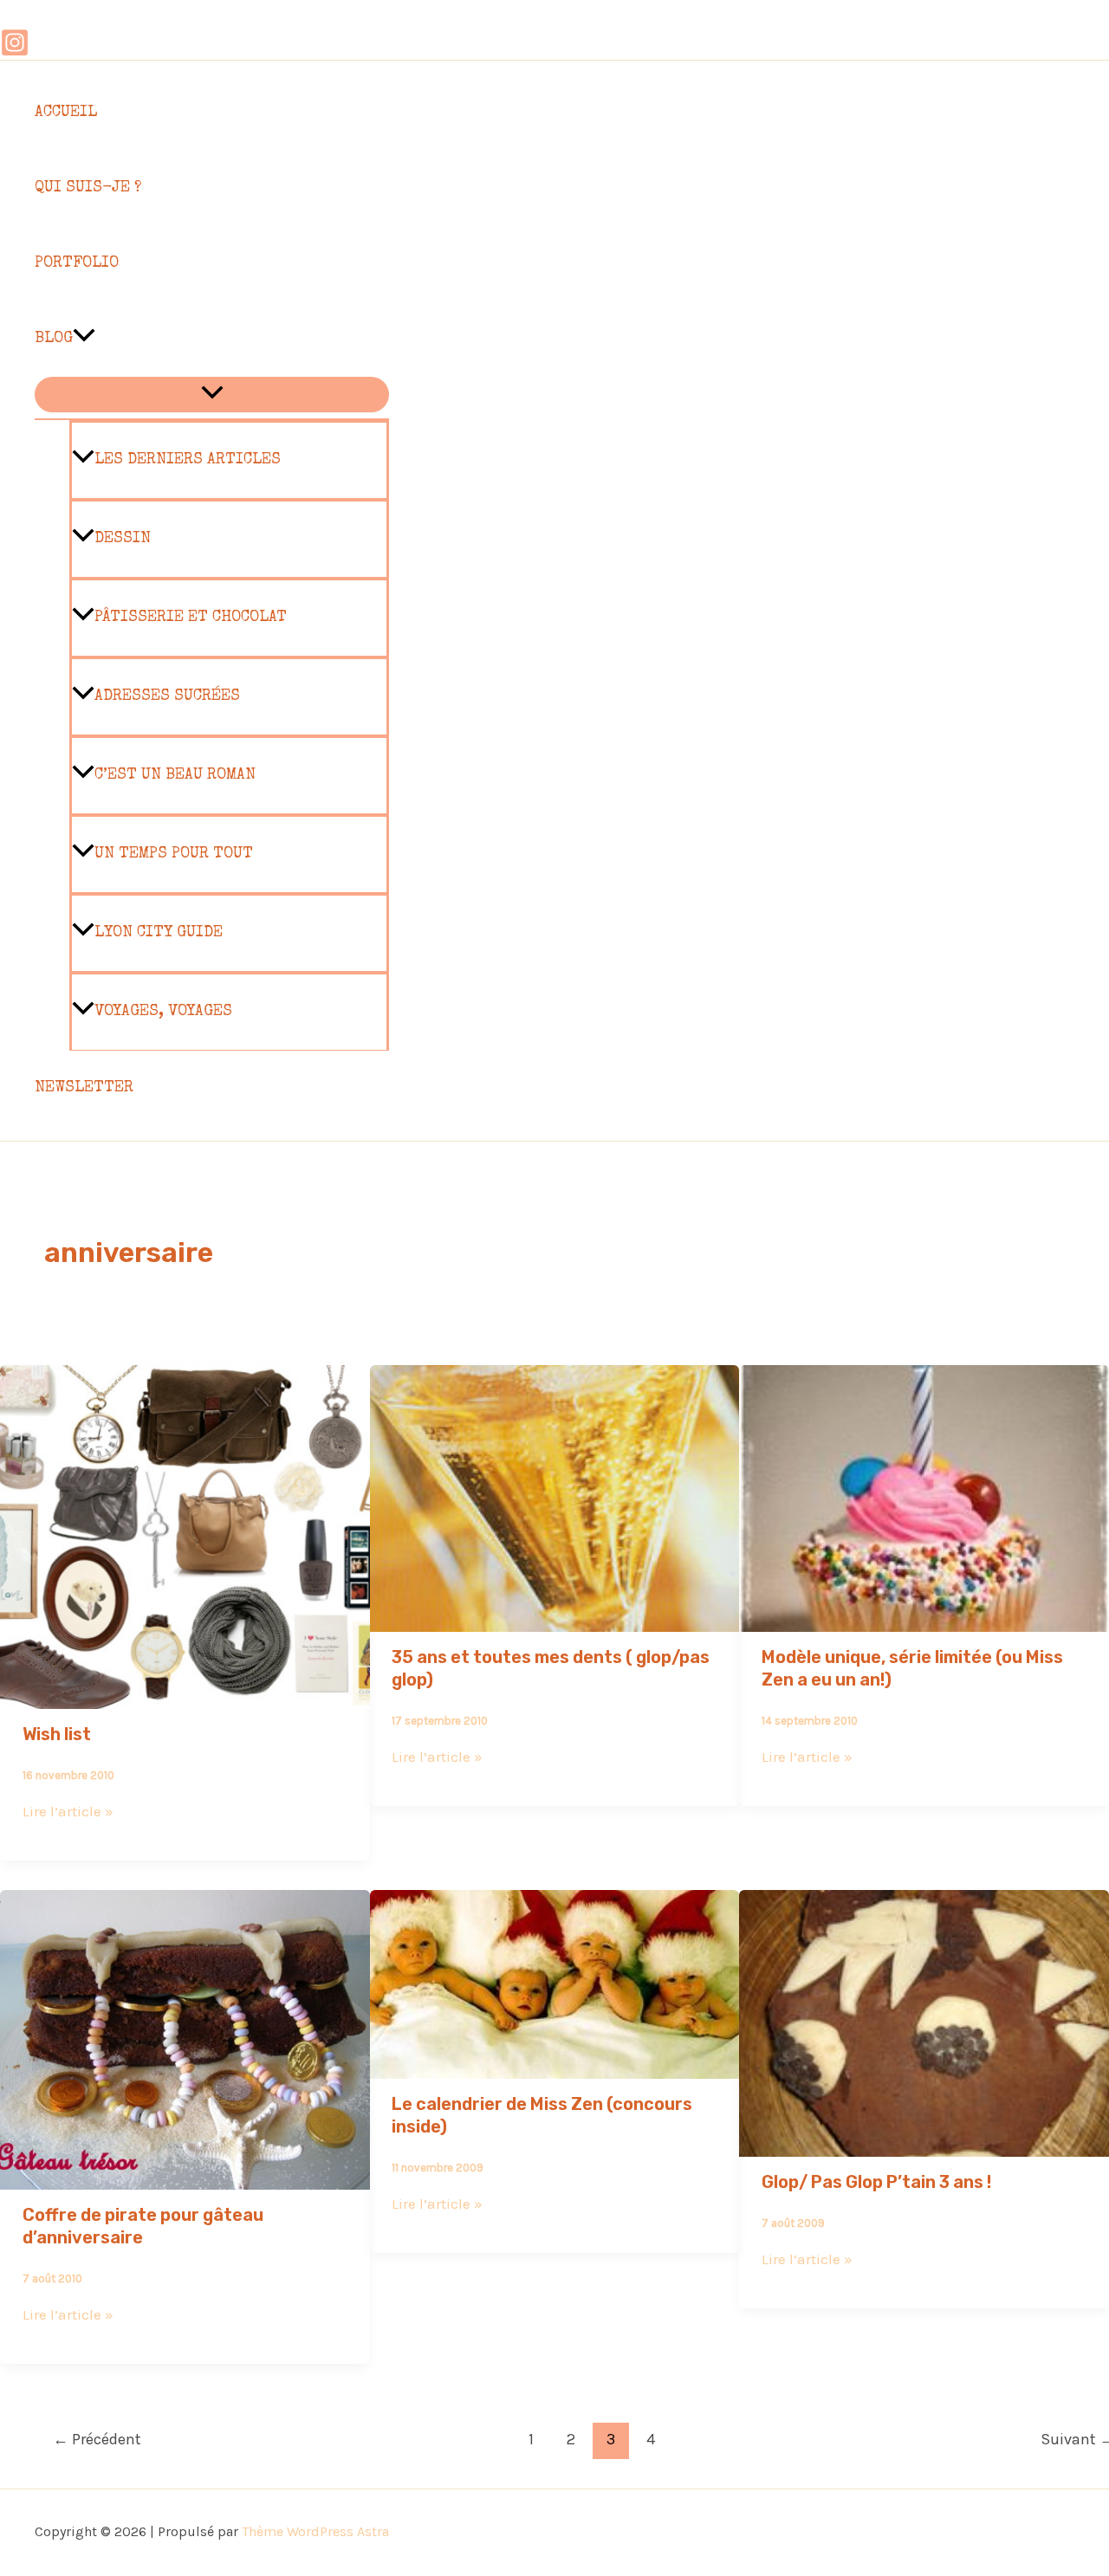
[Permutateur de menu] (212, 395)
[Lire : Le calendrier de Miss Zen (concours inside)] (555, 2067)
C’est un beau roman (175, 775)
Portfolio (77, 263)
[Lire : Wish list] (185, 1697)
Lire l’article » (68, 1811)
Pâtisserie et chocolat (191, 618)
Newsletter (84, 1088)
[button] (84, 339)
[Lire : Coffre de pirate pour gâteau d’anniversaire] (185, 2178)
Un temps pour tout (174, 854)
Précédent (97, 2439)
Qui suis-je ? (88, 188)
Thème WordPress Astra (315, 2531)
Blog (54, 339)
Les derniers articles (188, 460)
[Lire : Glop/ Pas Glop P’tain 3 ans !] (924, 2145)
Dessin (123, 539)
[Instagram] (15, 52)
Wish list (57, 1734)
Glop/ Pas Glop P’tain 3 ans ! (876, 2182)
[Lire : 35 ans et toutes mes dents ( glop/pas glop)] (555, 1620)
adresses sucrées (167, 696)
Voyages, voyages (163, 1012)
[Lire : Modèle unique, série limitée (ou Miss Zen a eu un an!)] (924, 1620)
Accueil (66, 113)
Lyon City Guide (159, 933)
